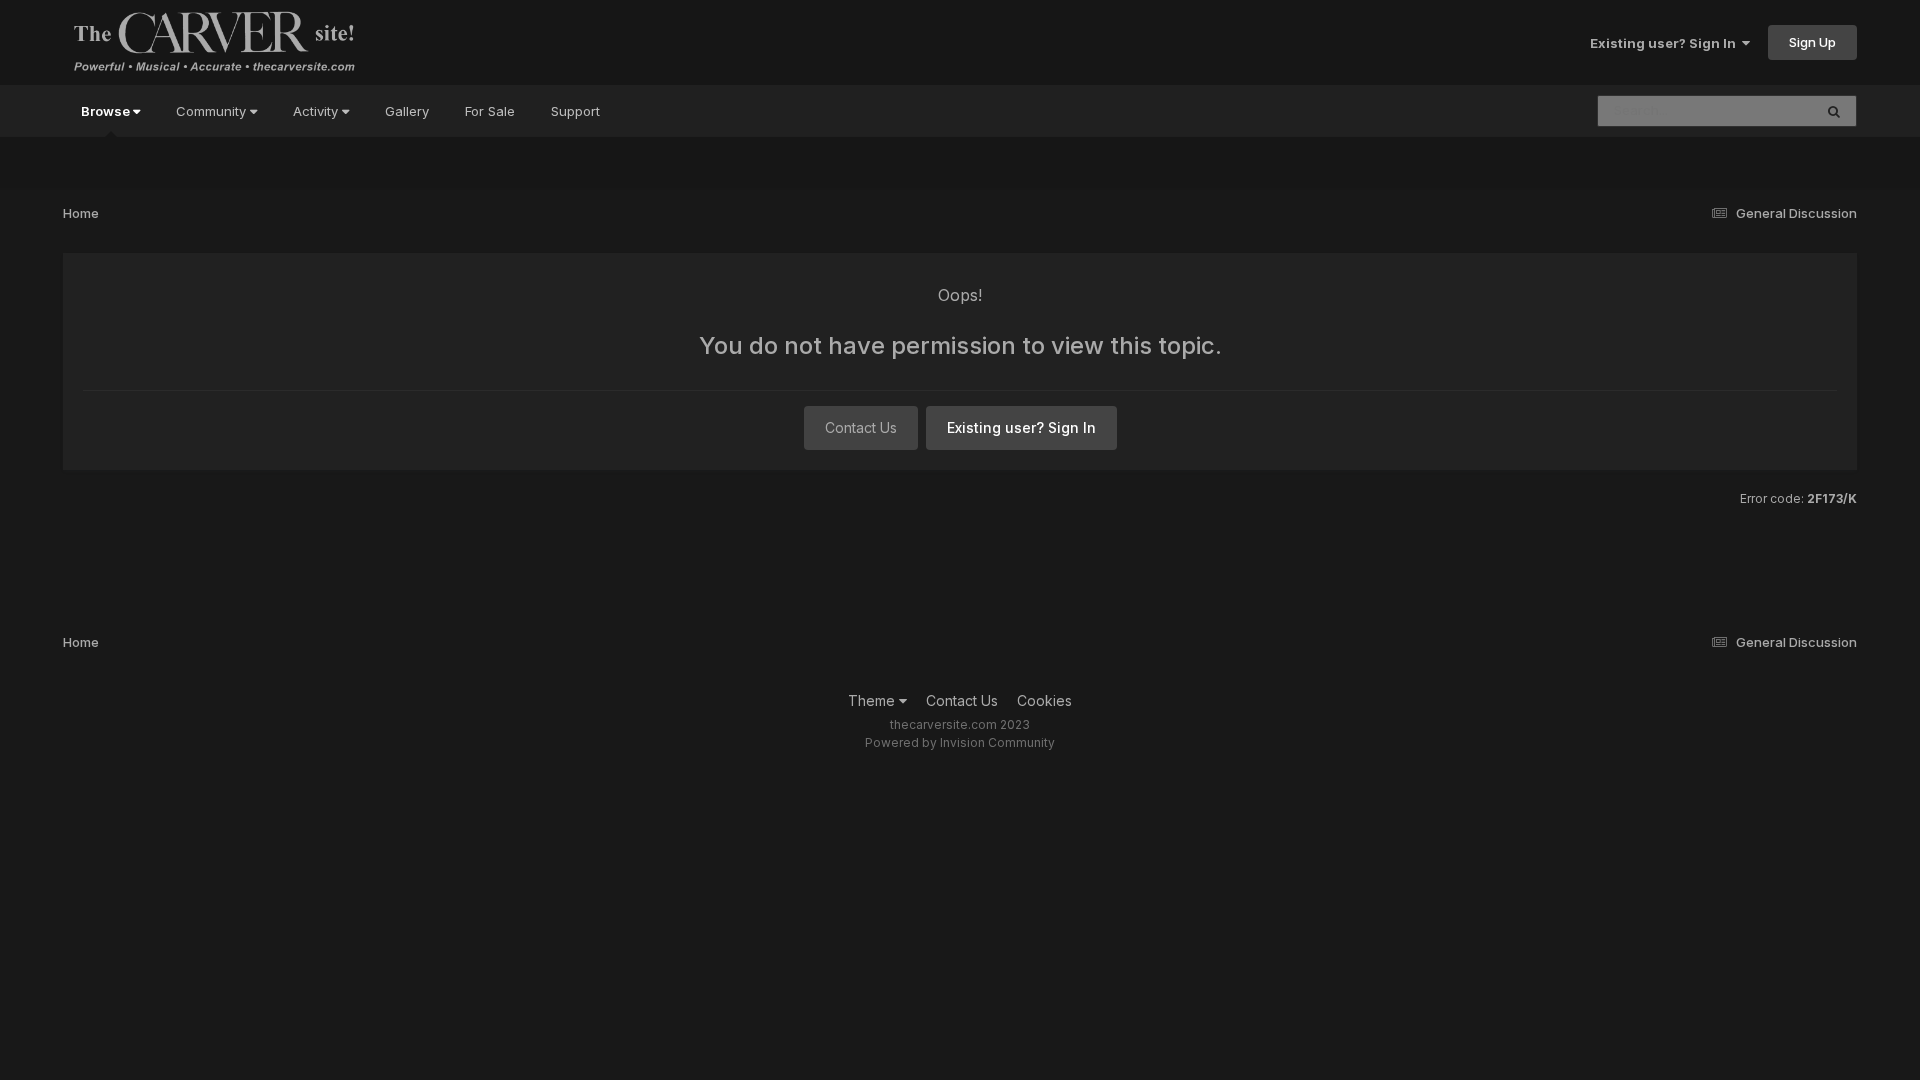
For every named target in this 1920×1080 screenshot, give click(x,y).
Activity (317, 111)
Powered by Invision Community (960, 742)
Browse (107, 111)
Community (213, 111)
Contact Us (861, 427)
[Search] (1834, 111)
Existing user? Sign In (1666, 43)
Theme (873, 700)
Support (575, 111)
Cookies (1044, 700)
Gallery (407, 111)
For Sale (490, 111)
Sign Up (1812, 42)
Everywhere (1750, 110)
